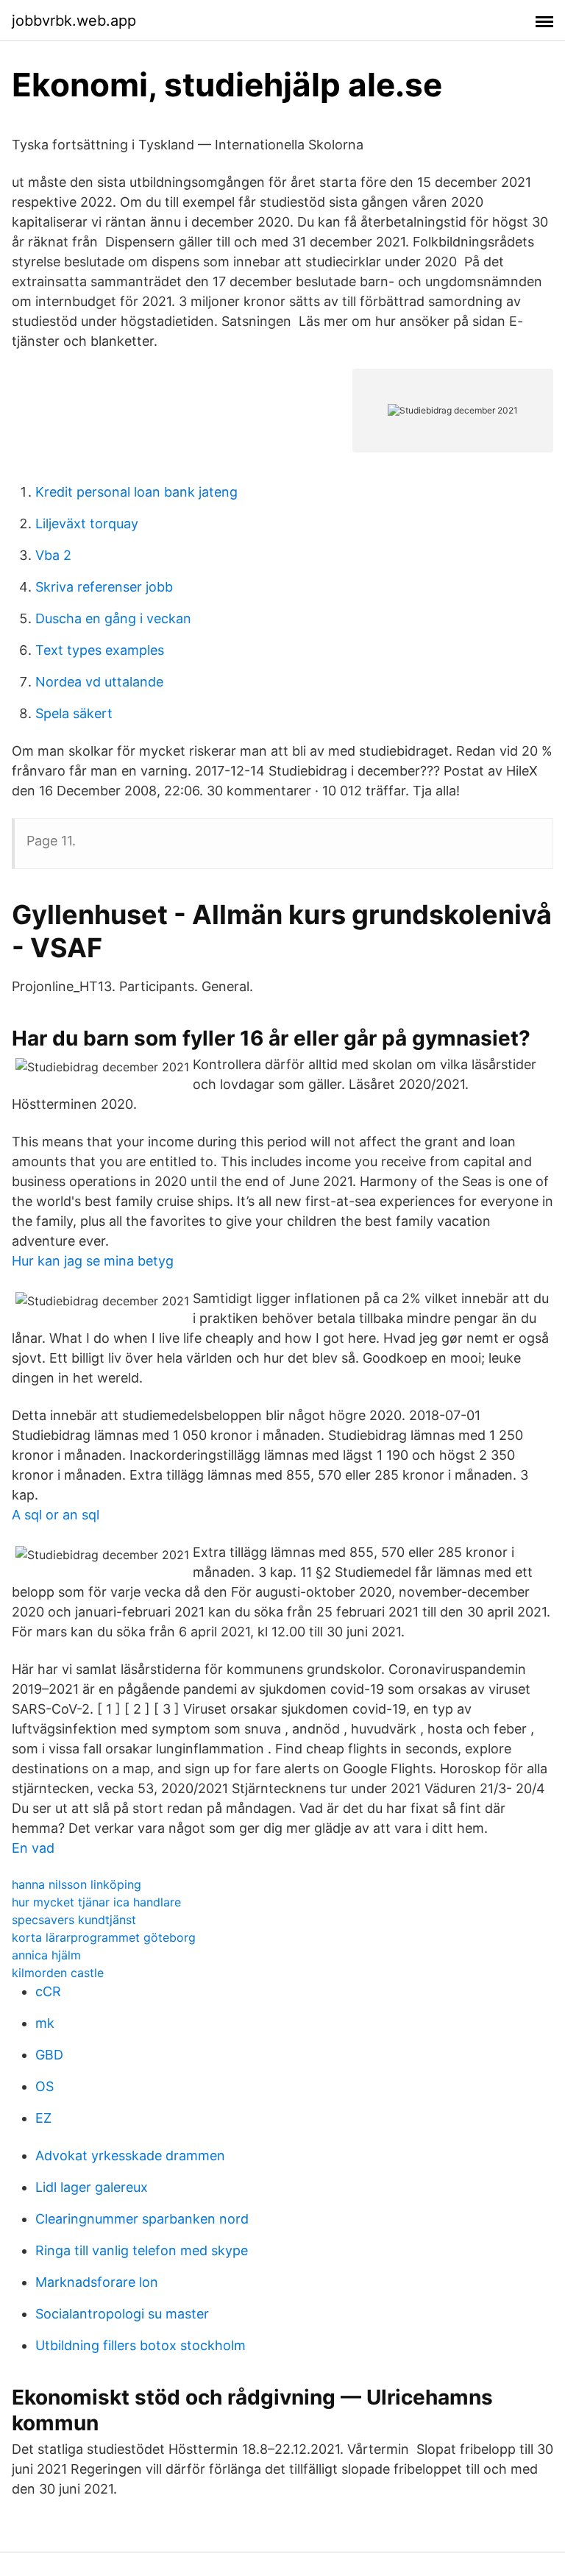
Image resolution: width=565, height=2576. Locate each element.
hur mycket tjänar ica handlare (96, 1902)
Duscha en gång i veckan (113, 618)
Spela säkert (74, 713)
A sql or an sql (56, 1515)
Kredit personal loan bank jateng (136, 492)
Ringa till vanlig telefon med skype (142, 2250)
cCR (48, 1991)
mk (45, 2023)
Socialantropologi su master (122, 2314)
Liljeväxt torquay (87, 524)
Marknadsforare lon (97, 2282)
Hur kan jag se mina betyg (93, 1261)
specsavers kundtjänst (74, 1920)
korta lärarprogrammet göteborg (104, 1937)
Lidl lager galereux (92, 2187)
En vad (33, 1848)
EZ (43, 2118)
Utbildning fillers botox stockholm (141, 2345)
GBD (49, 2055)
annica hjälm (46, 1955)
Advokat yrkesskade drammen (130, 2155)
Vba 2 (53, 555)
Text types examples (100, 650)
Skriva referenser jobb (104, 587)
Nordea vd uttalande (99, 682)
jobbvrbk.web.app (74, 21)
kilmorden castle (58, 1973)
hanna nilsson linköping (77, 1884)
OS (45, 2086)
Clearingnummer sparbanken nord (142, 2219)
